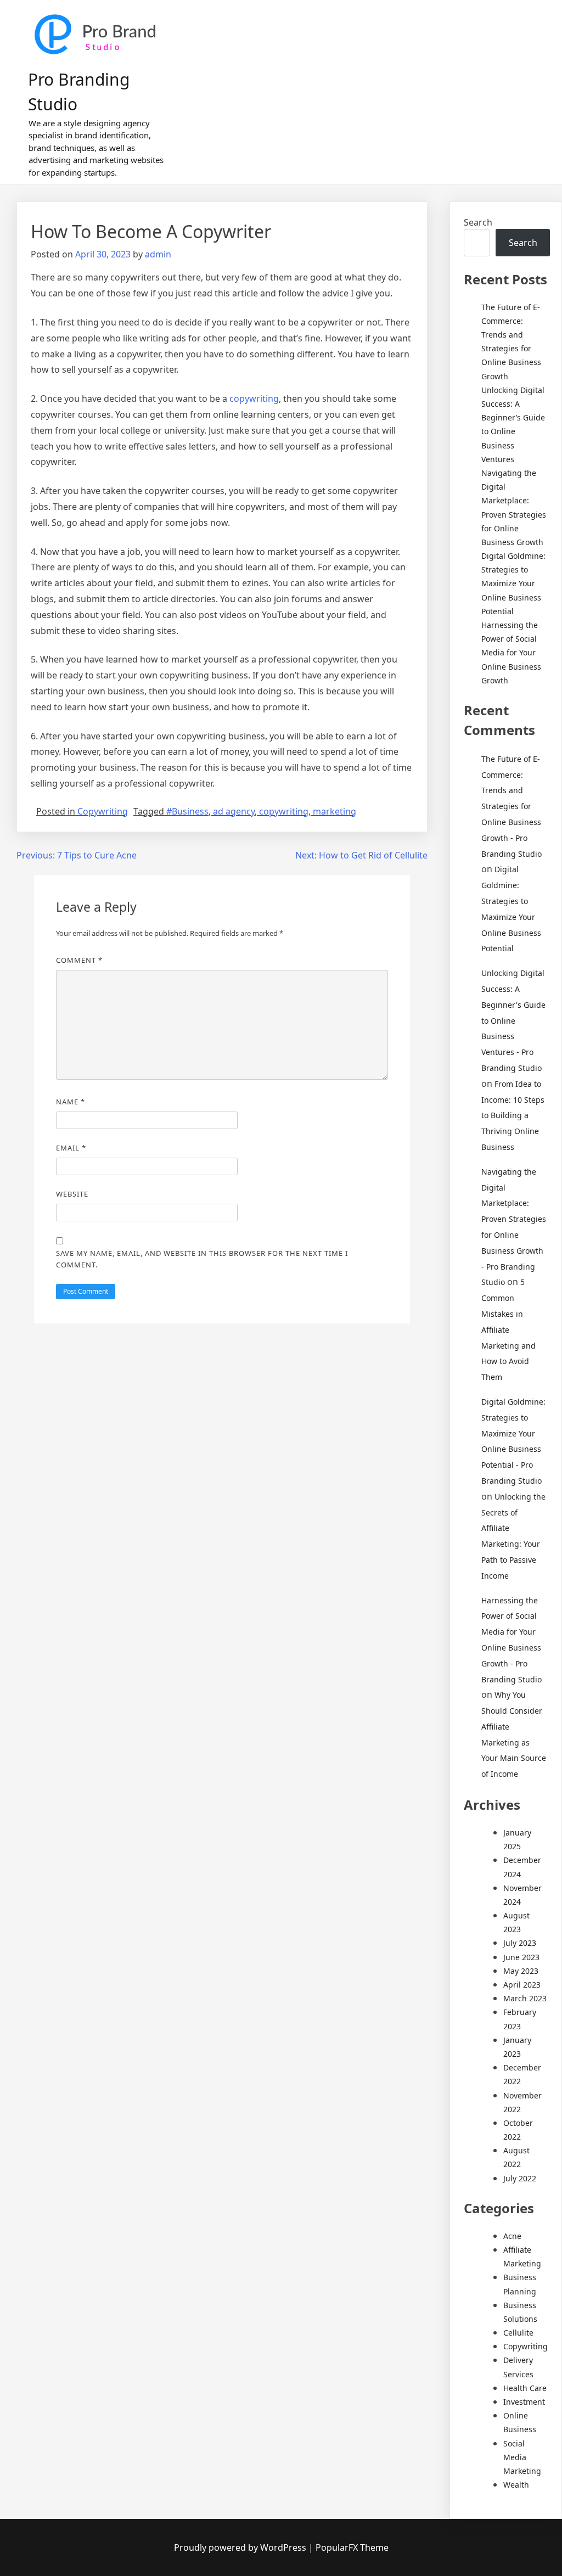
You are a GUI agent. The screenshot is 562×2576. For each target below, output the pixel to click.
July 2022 (520, 2178)
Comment (79, 960)
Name (71, 1102)
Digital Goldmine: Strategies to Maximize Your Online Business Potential (513, 583)
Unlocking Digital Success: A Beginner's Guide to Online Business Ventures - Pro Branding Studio (513, 1020)
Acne (512, 2236)
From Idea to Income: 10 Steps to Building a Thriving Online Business (513, 1115)
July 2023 (520, 1943)
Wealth (516, 2485)
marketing (335, 811)
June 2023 (521, 1957)
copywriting (254, 399)
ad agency (234, 811)
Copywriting (103, 811)
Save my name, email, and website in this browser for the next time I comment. (202, 1259)
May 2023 (521, 1971)
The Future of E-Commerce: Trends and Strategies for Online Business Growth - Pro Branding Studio (512, 806)
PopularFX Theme (352, 2547)
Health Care (525, 2388)
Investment (524, 2402)
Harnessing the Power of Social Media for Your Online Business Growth (511, 653)
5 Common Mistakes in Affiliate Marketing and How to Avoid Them (508, 1329)
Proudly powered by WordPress (241, 2547)
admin (158, 254)
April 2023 (522, 1985)
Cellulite (518, 2333)
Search (478, 222)
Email (71, 1148)
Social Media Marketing (522, 2457)
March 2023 (525, 1998)
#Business (187, 811)
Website (72, 1194)
